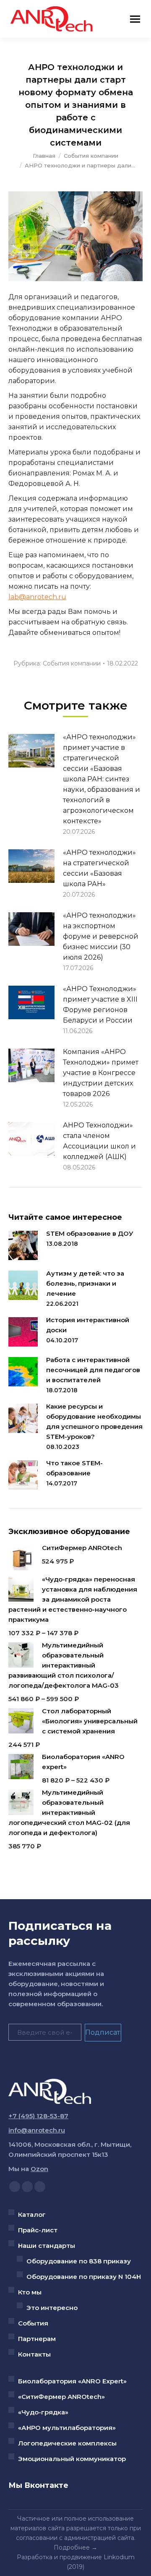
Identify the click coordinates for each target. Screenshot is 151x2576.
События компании (72, 663)
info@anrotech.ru (37, 2130)
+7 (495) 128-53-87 (38, 2116)
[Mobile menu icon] (135, 19)
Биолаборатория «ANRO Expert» (72, 2381)
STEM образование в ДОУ (90, 1233)
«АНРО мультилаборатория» (67, 2428)
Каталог (32, 2215)
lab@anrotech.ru (37, 597)
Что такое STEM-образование (74, 1468)
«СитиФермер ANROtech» (61, 2397)
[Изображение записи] (31, 751)
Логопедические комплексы (67, 2443)
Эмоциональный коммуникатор (72, 2459)
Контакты (34, 2354)
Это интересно (52, 2308)
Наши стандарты (47, 2246)
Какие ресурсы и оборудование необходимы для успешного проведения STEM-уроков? (94, 1421)
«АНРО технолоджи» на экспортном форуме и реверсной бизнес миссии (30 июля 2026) (101, 936)
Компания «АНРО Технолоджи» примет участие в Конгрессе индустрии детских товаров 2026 (101, 1073)
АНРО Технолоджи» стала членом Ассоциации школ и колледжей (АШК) (99, 1141)
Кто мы (30, 2292)
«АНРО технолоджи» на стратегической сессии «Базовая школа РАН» (99, 868)
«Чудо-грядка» (43, 2412)
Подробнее (72, 2547)
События (33, 2323)
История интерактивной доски (88, 1325)
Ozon (39, 2169)
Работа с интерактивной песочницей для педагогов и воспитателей (93, 1370)
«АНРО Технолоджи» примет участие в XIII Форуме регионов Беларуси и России (100, 1005)
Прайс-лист (38, 2230)
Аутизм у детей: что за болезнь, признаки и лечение (85, 1283)
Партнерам (37, 2339)
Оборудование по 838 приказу (79, 2261)
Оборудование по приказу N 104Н (84, 2277)
